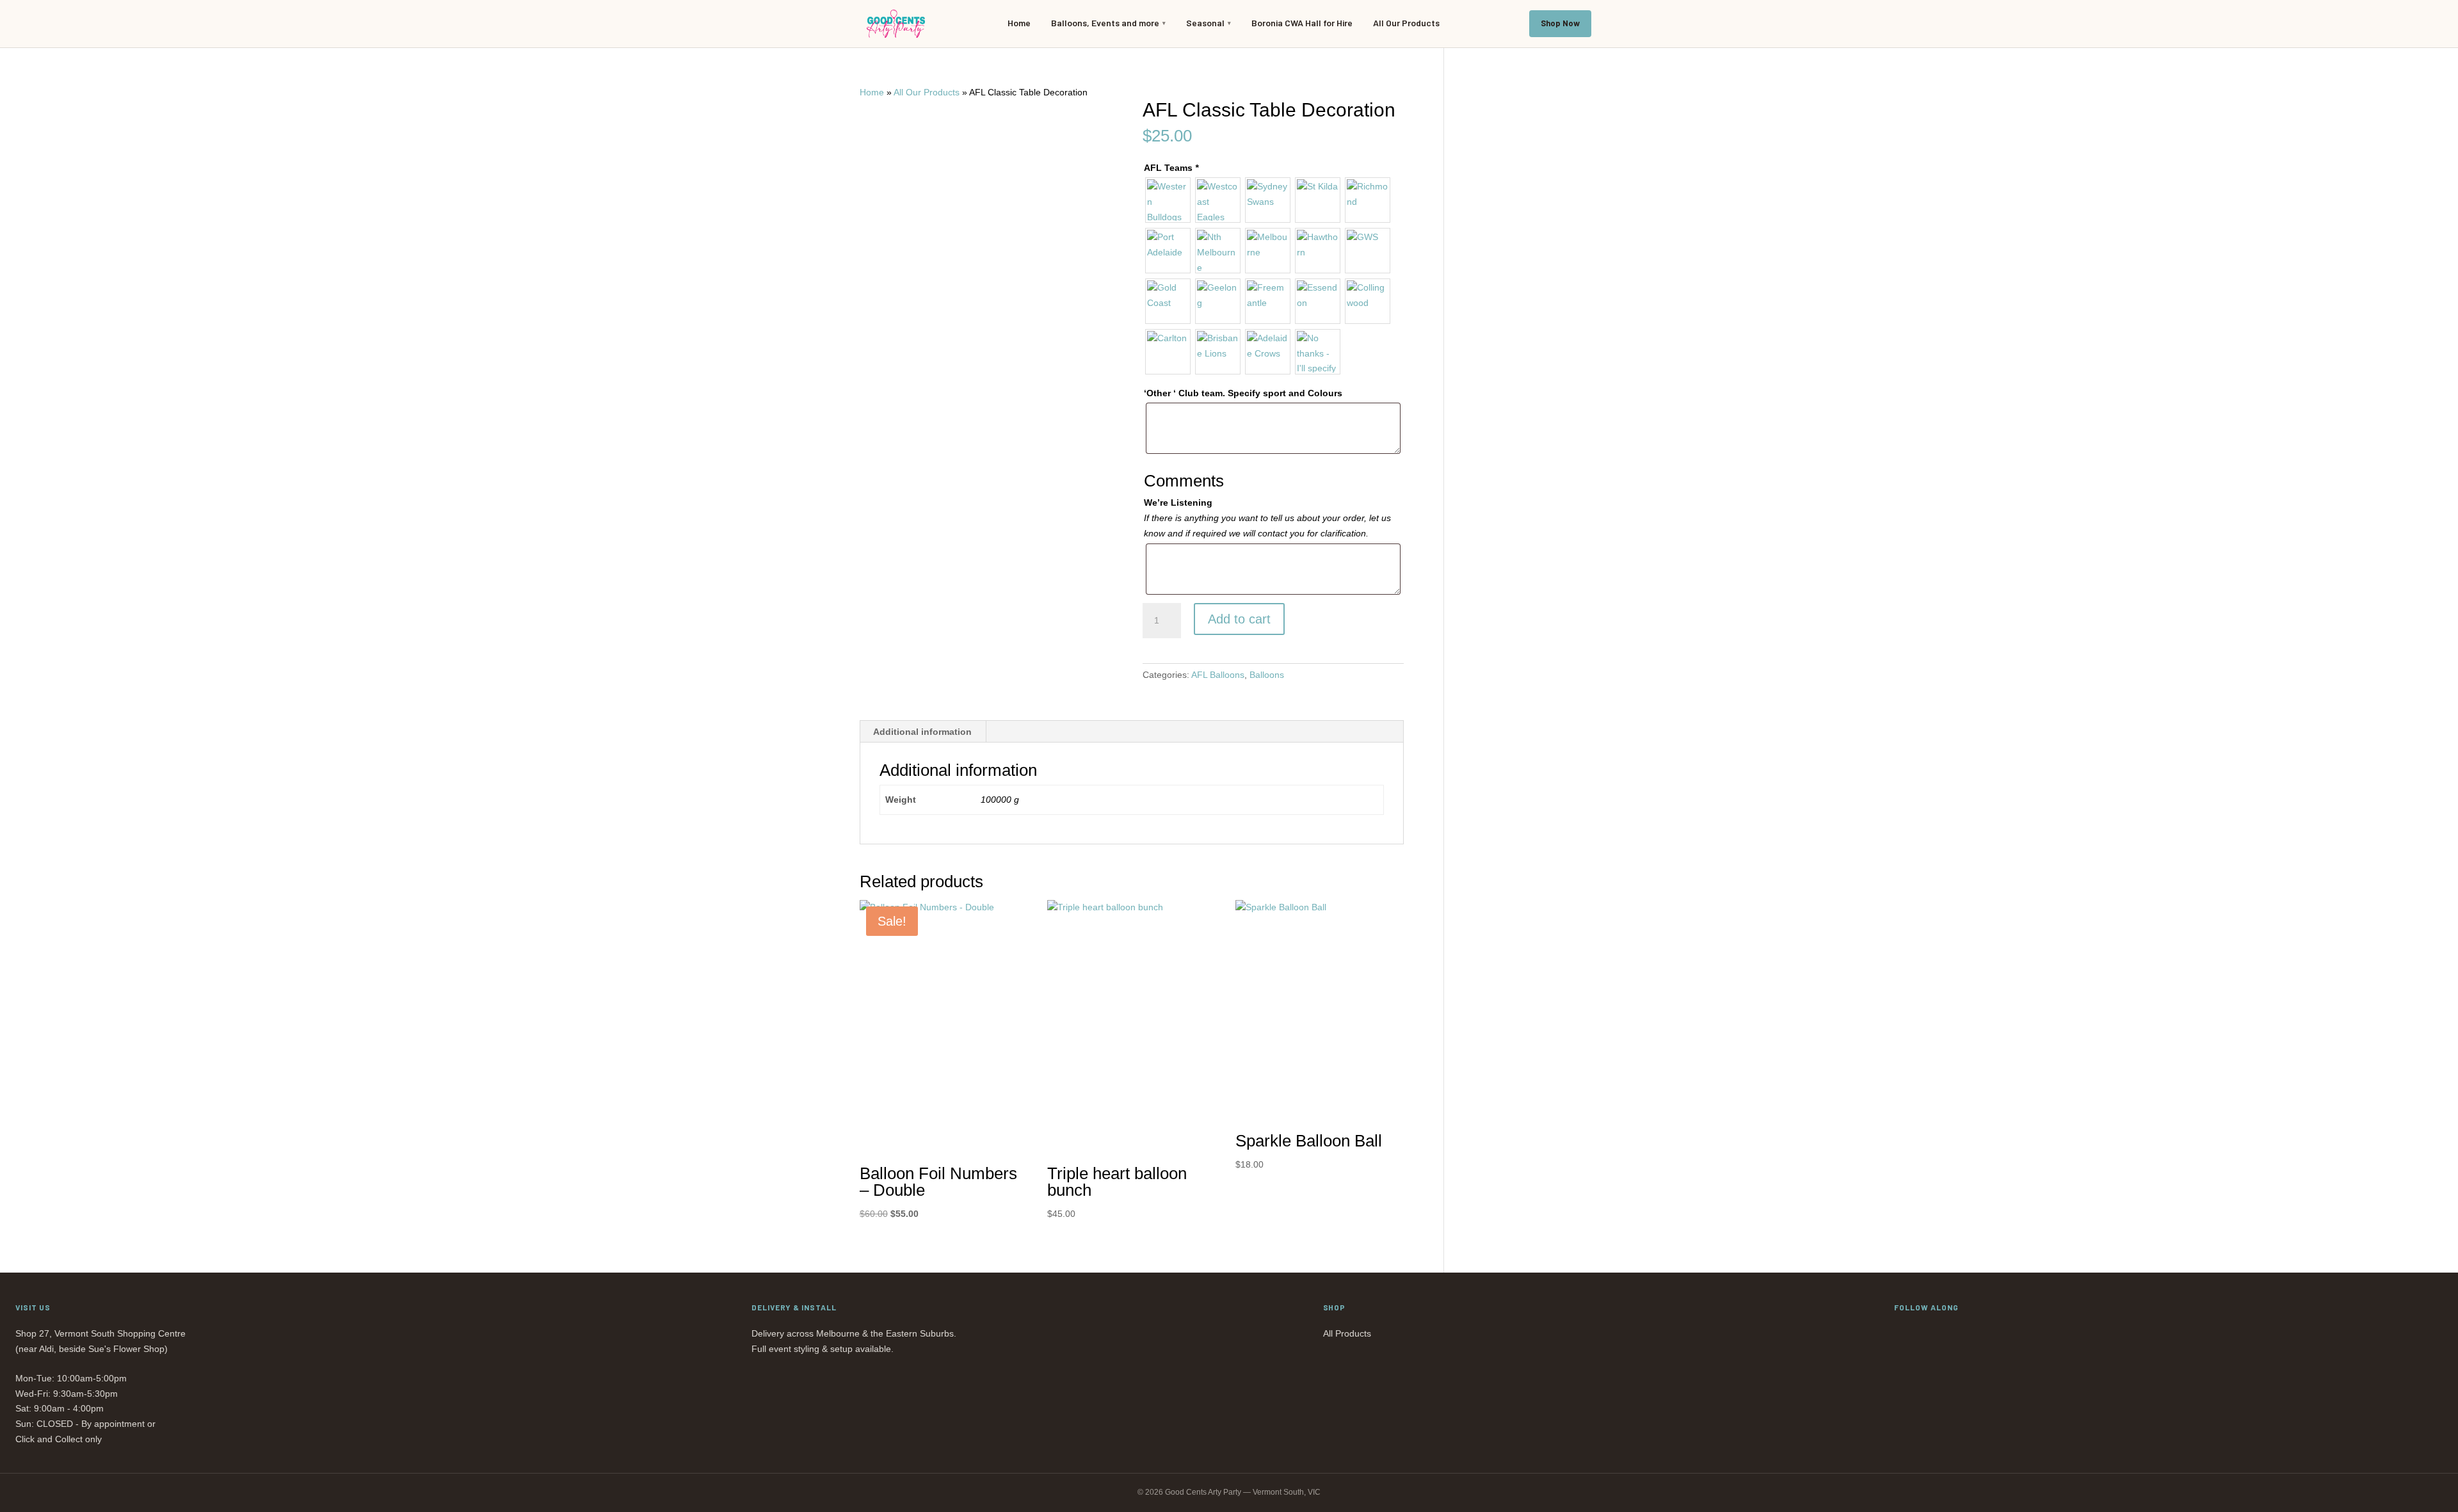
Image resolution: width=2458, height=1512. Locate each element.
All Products (1347, 1333)
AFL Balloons (1218, 675)
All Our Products (1406, 23)
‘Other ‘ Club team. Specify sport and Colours (1243, 393)
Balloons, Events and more (1105, 23)
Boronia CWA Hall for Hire (1302, 23)
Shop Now (1560, 23)
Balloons (1267, 675)
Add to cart (1239, 619)
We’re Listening (1178, 503)
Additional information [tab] (922, 732)
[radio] (1168, 200)
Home (1019, 23)
